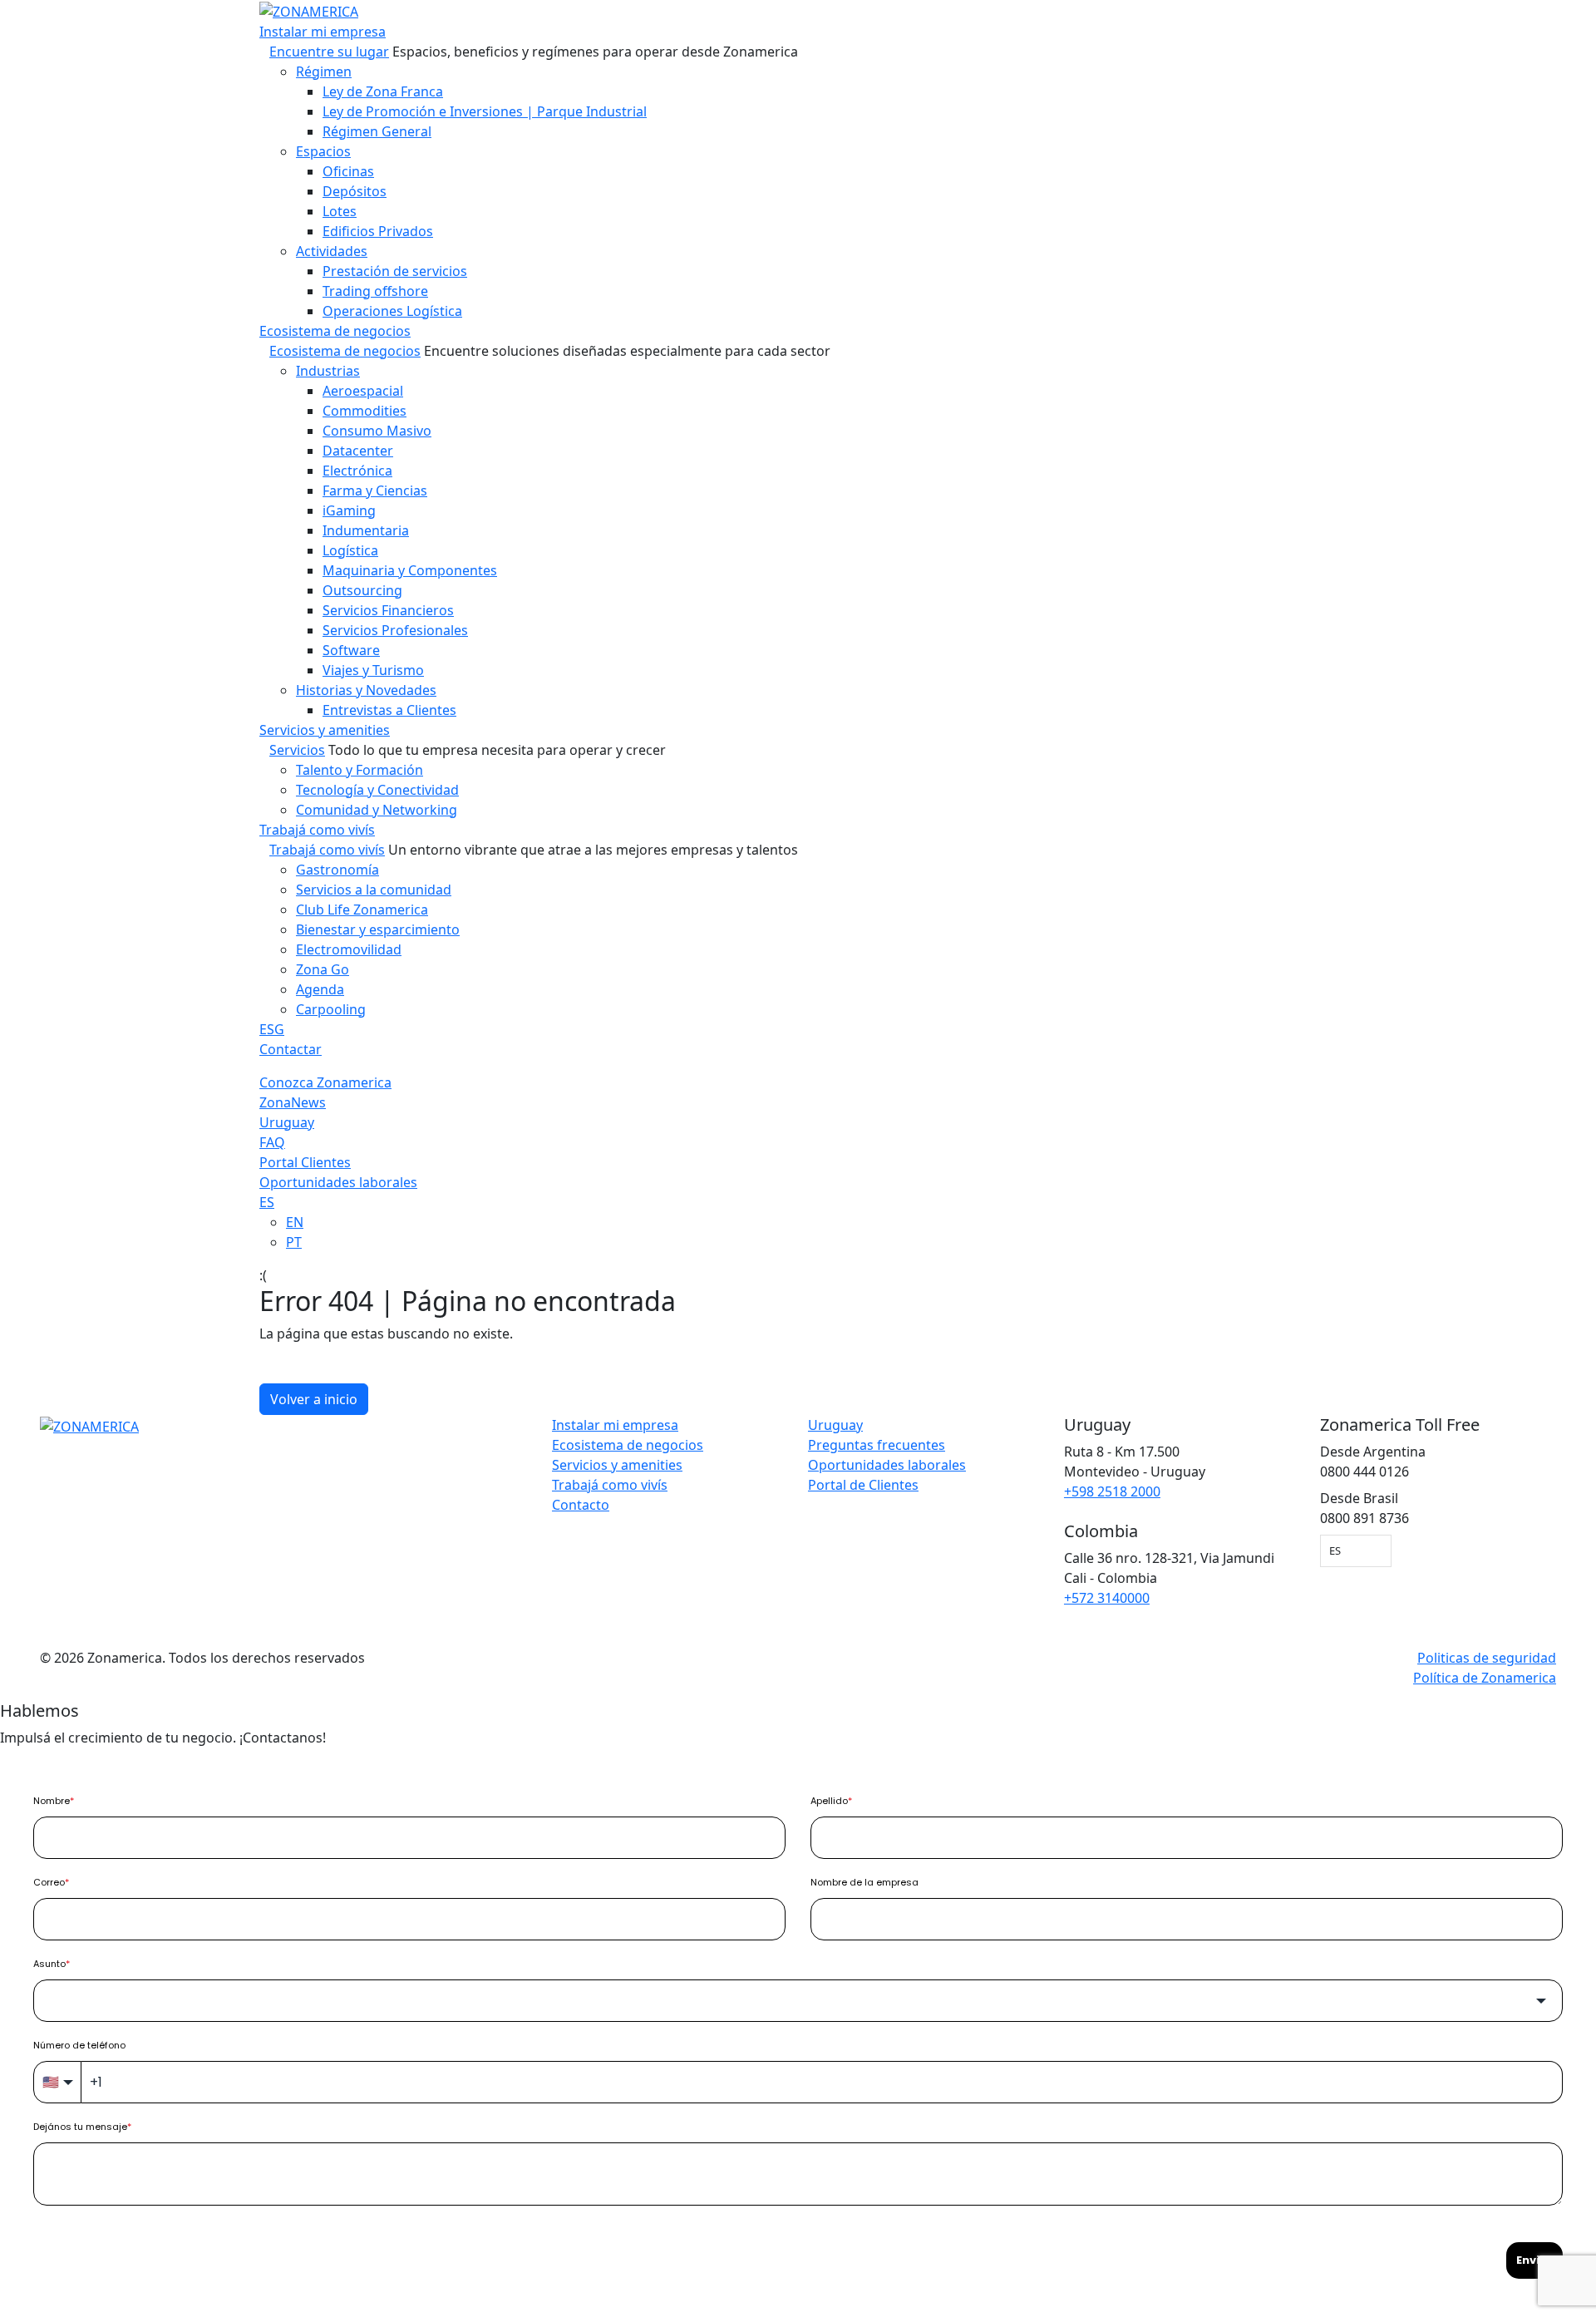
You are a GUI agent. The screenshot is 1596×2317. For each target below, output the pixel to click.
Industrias (328, 371)
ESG (272, 1029)
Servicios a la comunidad (374, 890)
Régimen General (377, 131)
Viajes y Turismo (373, 670)
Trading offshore (375, 291)
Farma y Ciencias (375, 491)
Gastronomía (337, 870)
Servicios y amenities (325, 730)
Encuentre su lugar (329, 52)
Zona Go (323, 969)
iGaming (349, 510)
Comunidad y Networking (377, 810)
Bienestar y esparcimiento (378, 929)
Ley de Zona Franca (383, 91)
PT (294, 1242)
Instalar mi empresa (323, 32)
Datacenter (358, 451)
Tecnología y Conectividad (377, 790)
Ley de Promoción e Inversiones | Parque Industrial (485, 111)
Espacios (323, 151)
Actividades (332, 251)
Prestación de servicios (395, 271)
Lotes (340, 211)
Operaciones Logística (392, 311)
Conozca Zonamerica (325, 1082)
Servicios (297, 750)
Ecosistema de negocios (335, 331)
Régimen (324, 71)
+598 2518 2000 (1112, 1491)
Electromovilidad (349, 949)
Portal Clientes (305, 1162)
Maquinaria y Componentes (410, 570)
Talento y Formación (360, 770)
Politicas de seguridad (1487, 1658)
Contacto (581, 1505)
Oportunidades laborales (338, 1182)
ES (267, 1202)
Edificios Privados (378, 231)
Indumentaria (366, 530)
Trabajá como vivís (317, 830)
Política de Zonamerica (1485, 1678)
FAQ (272, 1142)
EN (295, 1222)
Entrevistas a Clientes (389, 710)
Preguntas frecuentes (877, 1445)
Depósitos (355, 191)
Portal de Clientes (863, 1485)
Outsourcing (362, 590)
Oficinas (348, 171)
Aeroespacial (363, 391)
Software (351, 650)
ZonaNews (293, 1102)
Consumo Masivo (377, 431)
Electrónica (357, 471)
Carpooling (331, 1009)
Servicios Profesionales (395, 630)
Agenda (320, 989)
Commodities (365, 411)
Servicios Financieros (388, 610)
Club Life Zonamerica (362, 910)
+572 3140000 (1107, 1598)
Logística (350, 550)
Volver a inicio (314, 1399)
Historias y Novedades (366, 690)
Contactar (291, 1049)
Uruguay (287, 1122)
